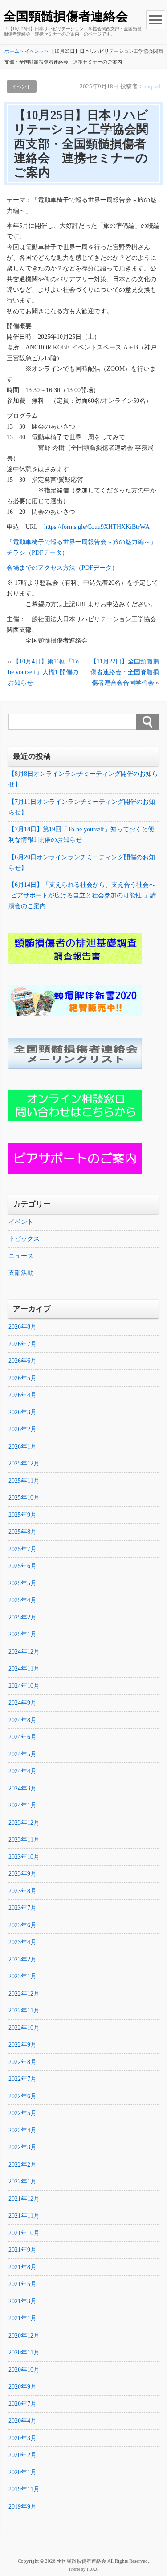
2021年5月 (22, 2284)
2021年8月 (22, 2267)
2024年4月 (22, 1771)
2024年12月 (24, 1652)
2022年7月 (22, 2079)
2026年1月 (22, 1447)
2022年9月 (22, 2045)
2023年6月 (22, 1925)
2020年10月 (24, 2370)
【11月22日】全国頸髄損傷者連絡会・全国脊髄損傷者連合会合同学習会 (125, 672)
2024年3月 (22, 1788)
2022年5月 (22, 2113)
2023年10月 (24, 1857)
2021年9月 (22, 2250)
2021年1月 (22, 2318)
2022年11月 (24, 2010)
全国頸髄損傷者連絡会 (66, 16)
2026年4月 (22, 1395)
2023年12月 (24, 1823)
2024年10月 (24, 1686)
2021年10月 (24, 2233)
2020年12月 (24, 2336)
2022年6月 (22, 2096)
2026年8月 (22, 1327)
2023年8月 (22, 1891)
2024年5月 (22, 1754)
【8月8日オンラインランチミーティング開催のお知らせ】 (83, 779)
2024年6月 (22, 1737)
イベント (21, 87)
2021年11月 (24, 2216)
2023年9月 (22, 1874)
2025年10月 (24, 1498)
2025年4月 (22, 1600)
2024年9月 (22, 1703)
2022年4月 (22, 2130)
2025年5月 (22, 1583)
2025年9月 (22, 1515)
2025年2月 (22, 1617)
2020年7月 (22, 2404)
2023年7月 (22, 1908)
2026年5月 (22, 1378)
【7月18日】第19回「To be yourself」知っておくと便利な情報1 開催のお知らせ (81, 835)
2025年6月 (22, 1566)
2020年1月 (22, 2472)
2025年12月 (24, 1463)
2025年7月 (22, 1549)
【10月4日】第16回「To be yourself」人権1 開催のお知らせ (43, 672)
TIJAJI (92, 2569)
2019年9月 (22, 2507)
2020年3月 (22, 2438)
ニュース (21, 1256)
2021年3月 (22, 2301)
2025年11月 (24, 1481)
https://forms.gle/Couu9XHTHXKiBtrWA (97, 527)
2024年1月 (22, 1805)
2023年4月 (22, 1942)
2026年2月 (22, 1429)
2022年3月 (22, 2147)
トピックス (24, 1239)
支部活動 (21, 1273)
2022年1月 (22, 2181)
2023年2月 (22, 1959)
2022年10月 (24, 2028)
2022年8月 (22, 2062)
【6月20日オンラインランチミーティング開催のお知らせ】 (82, 863)
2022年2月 (22, 2165)
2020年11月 (24, 2352)
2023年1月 (22, 1976)
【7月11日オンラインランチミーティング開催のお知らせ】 (82, 807)
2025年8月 (22, 1532)
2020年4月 (22, 2421)
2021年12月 (24, 2199)
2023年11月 (24, 1840)
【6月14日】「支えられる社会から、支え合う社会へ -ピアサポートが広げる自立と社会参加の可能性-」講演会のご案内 (82, 895)
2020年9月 (22, 2387)
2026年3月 (22, 1412)
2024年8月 (22, 1720)
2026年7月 (22, 1344)
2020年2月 (22, 2455)
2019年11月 (24, 2489)
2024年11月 (24, 1669)
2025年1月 (22, 1634)
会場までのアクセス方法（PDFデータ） (62, 568)
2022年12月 (24, 1994)
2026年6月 (22, 1361)
